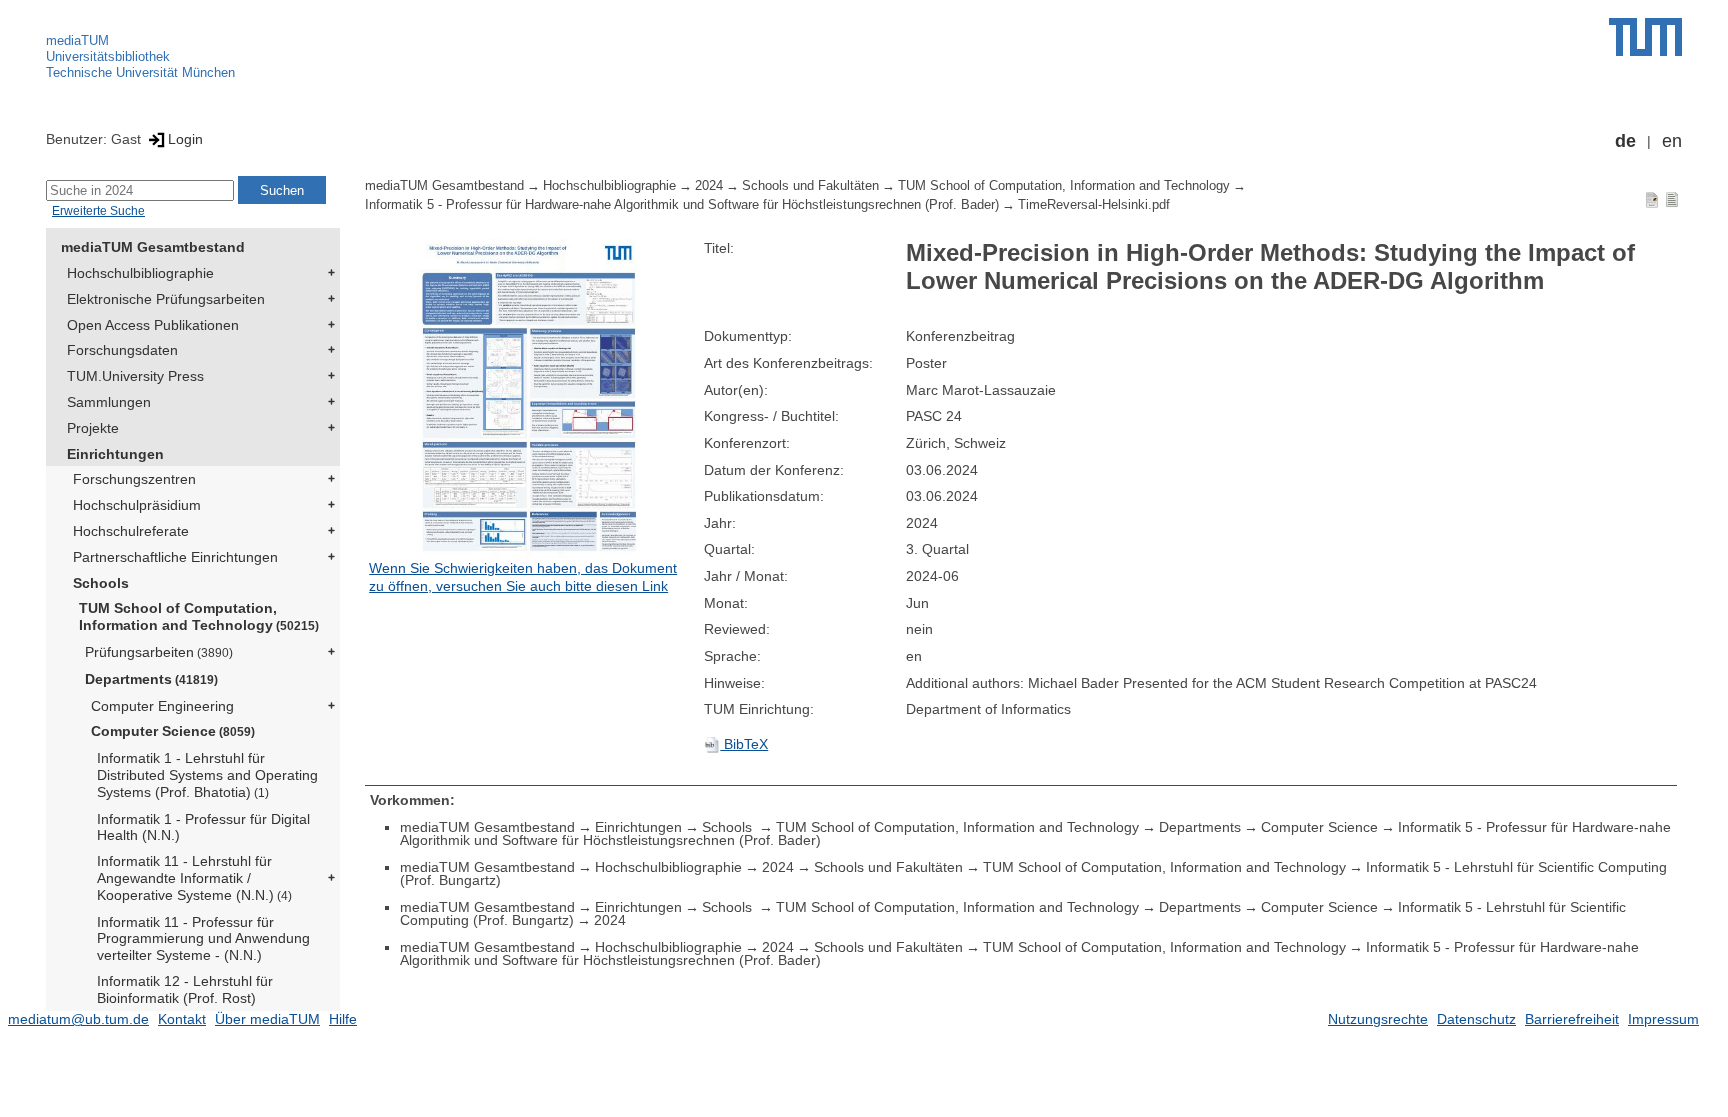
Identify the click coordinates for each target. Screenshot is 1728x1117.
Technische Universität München (140, 72)
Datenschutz (1476, 1019)
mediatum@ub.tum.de (78, 1019)
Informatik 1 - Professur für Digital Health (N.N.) (203, 827)
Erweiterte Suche (98, 211)
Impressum (1663, 1019)
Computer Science (173, 731)
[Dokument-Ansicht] (1652, 199)
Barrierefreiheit (1572, 1019)
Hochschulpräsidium (137, 505)
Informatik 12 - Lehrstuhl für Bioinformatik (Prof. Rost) (185, 989)
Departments (151, 679)
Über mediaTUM (267, 1019)
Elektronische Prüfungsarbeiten (166, 299)
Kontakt (182, 1019)
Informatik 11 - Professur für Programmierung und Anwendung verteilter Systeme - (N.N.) (203, 939)
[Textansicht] (1672, 199)
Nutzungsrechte (1378, 1019)
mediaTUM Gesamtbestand (153, 247)
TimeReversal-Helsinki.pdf (1094, 205)
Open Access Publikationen (153, 325)
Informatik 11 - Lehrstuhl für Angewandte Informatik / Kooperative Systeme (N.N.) (194, 878)
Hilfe (343, 1019)
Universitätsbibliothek (108, 56)
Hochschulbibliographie (140, 273)
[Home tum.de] (1645, 37)
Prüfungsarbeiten (159, 652)
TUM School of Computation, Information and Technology (199, 616)
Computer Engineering (162, 706)
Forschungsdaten (122, 350)
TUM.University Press (135, 376)
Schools (101, 583)
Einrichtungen (115, 454)
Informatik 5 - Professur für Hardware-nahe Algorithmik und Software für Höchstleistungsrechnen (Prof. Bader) (682, 205)
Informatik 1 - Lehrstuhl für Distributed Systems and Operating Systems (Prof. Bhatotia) (207, 775)
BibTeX (744, 744)
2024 (709, 186)
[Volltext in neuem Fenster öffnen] (531, 399)
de (1625, 141)
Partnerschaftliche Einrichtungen (175, 557)
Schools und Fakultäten (810, 186)
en (1672, 141)
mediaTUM (77, 40)
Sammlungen (109, 402)
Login (185, 139)
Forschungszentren (134, 479)
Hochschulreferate (131, 531)
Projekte (93, 428)
